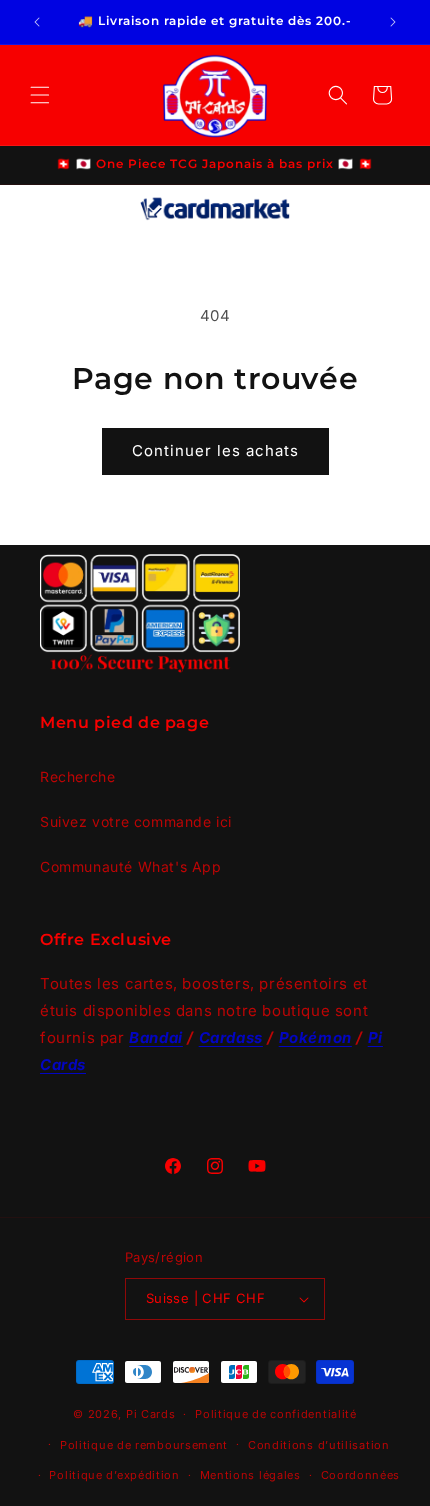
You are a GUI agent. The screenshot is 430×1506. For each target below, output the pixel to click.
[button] (40, 95)
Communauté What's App (131, 866)
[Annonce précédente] (37, 22)
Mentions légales (250, 1475)
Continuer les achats (215, 450)
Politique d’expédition (114, 1475)
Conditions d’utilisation (319, 1445)
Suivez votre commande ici (136, 821)
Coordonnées (361, 1475)
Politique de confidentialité (276, 1414)
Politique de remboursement (144, 1445)
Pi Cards (151, 1414)
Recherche (77, 776)
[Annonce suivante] (393, 22)
